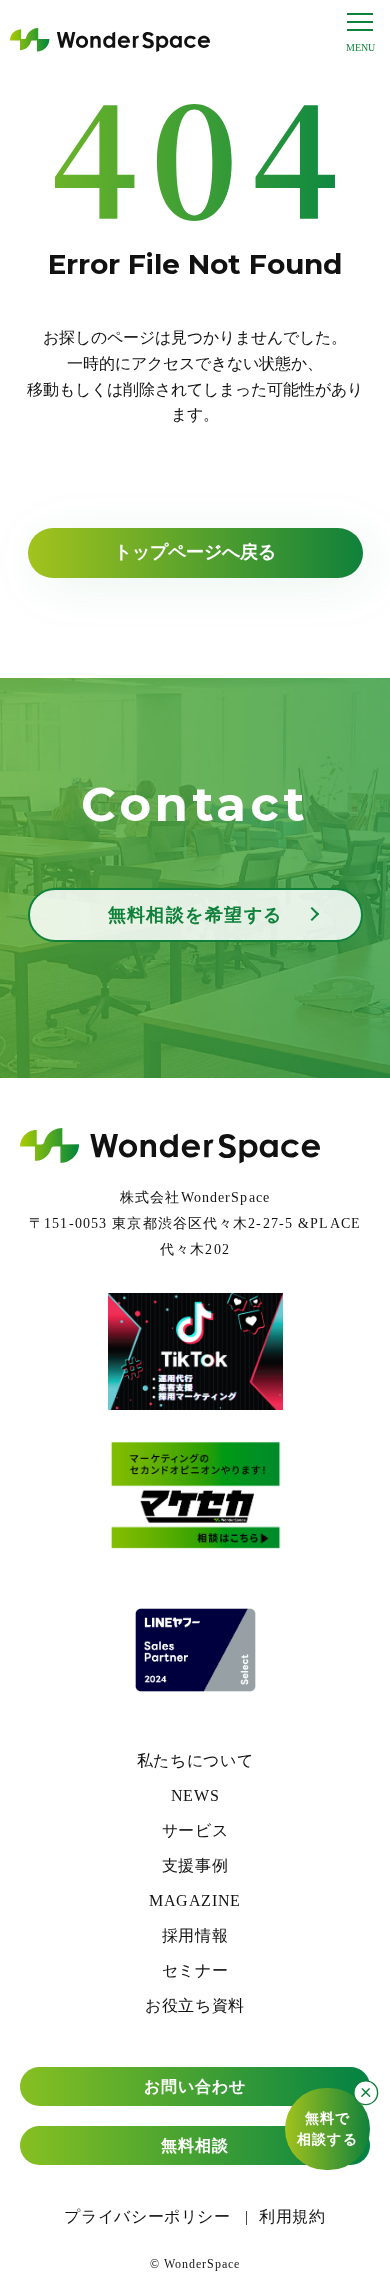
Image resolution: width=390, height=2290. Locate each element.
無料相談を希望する (195, 915)
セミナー (195, 1970)
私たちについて (195, 1760)
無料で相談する (327, 2129)
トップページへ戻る (195, 552)
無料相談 (195, 2145)
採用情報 (195, 1935)
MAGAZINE (195, 1900)
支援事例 (195, 1865)
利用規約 (292, 2216)
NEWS (195, 1795)
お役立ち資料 (195, 2005)
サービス (195, 1830)
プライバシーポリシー (147, 2216)
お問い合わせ (195, 2086)
